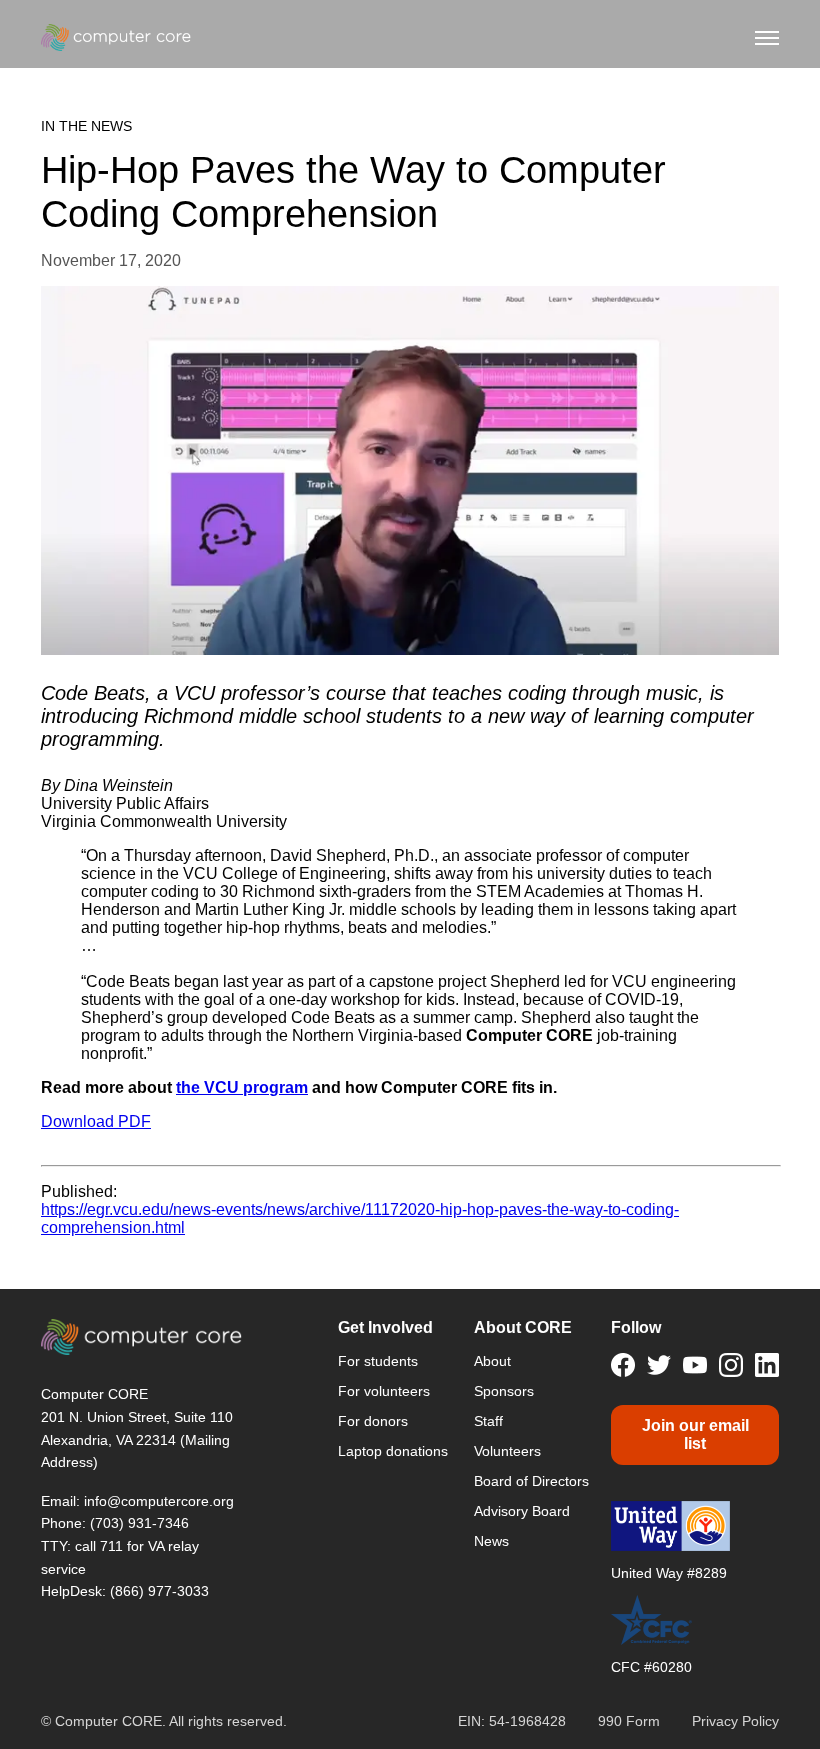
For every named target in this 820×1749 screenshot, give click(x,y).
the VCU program (242, 1087)
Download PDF (96, 1121)
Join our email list (695, 1434)
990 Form (629, 1721)
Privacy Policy (735, 1721)
